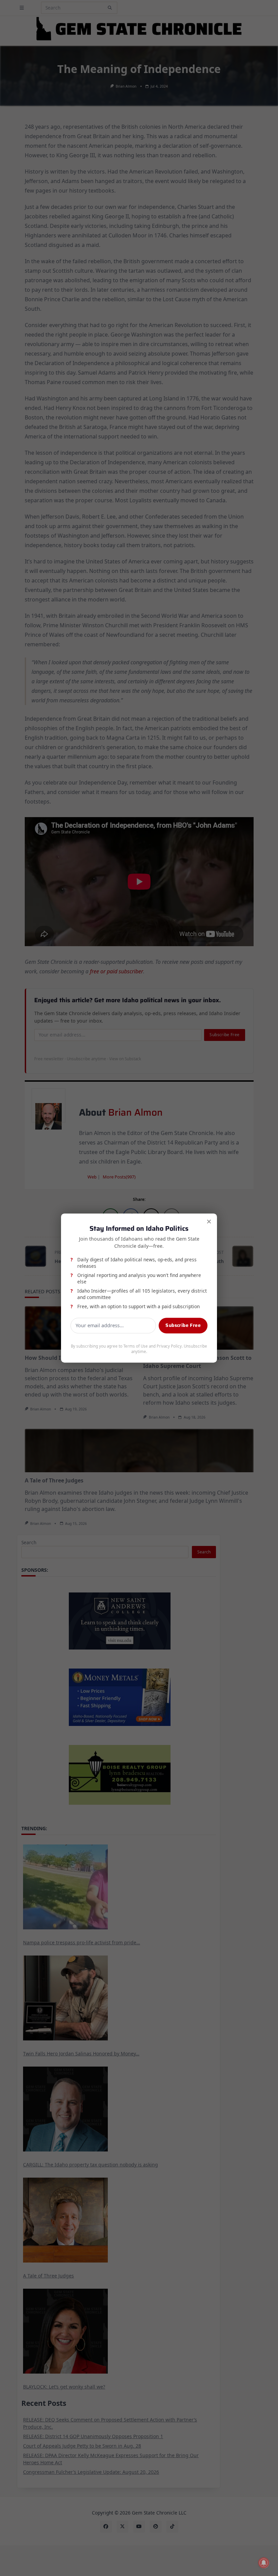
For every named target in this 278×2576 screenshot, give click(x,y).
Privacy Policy (169, 1346)
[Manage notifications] (264, 2563)
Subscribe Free (183, 1325)
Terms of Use (136, 1346)
